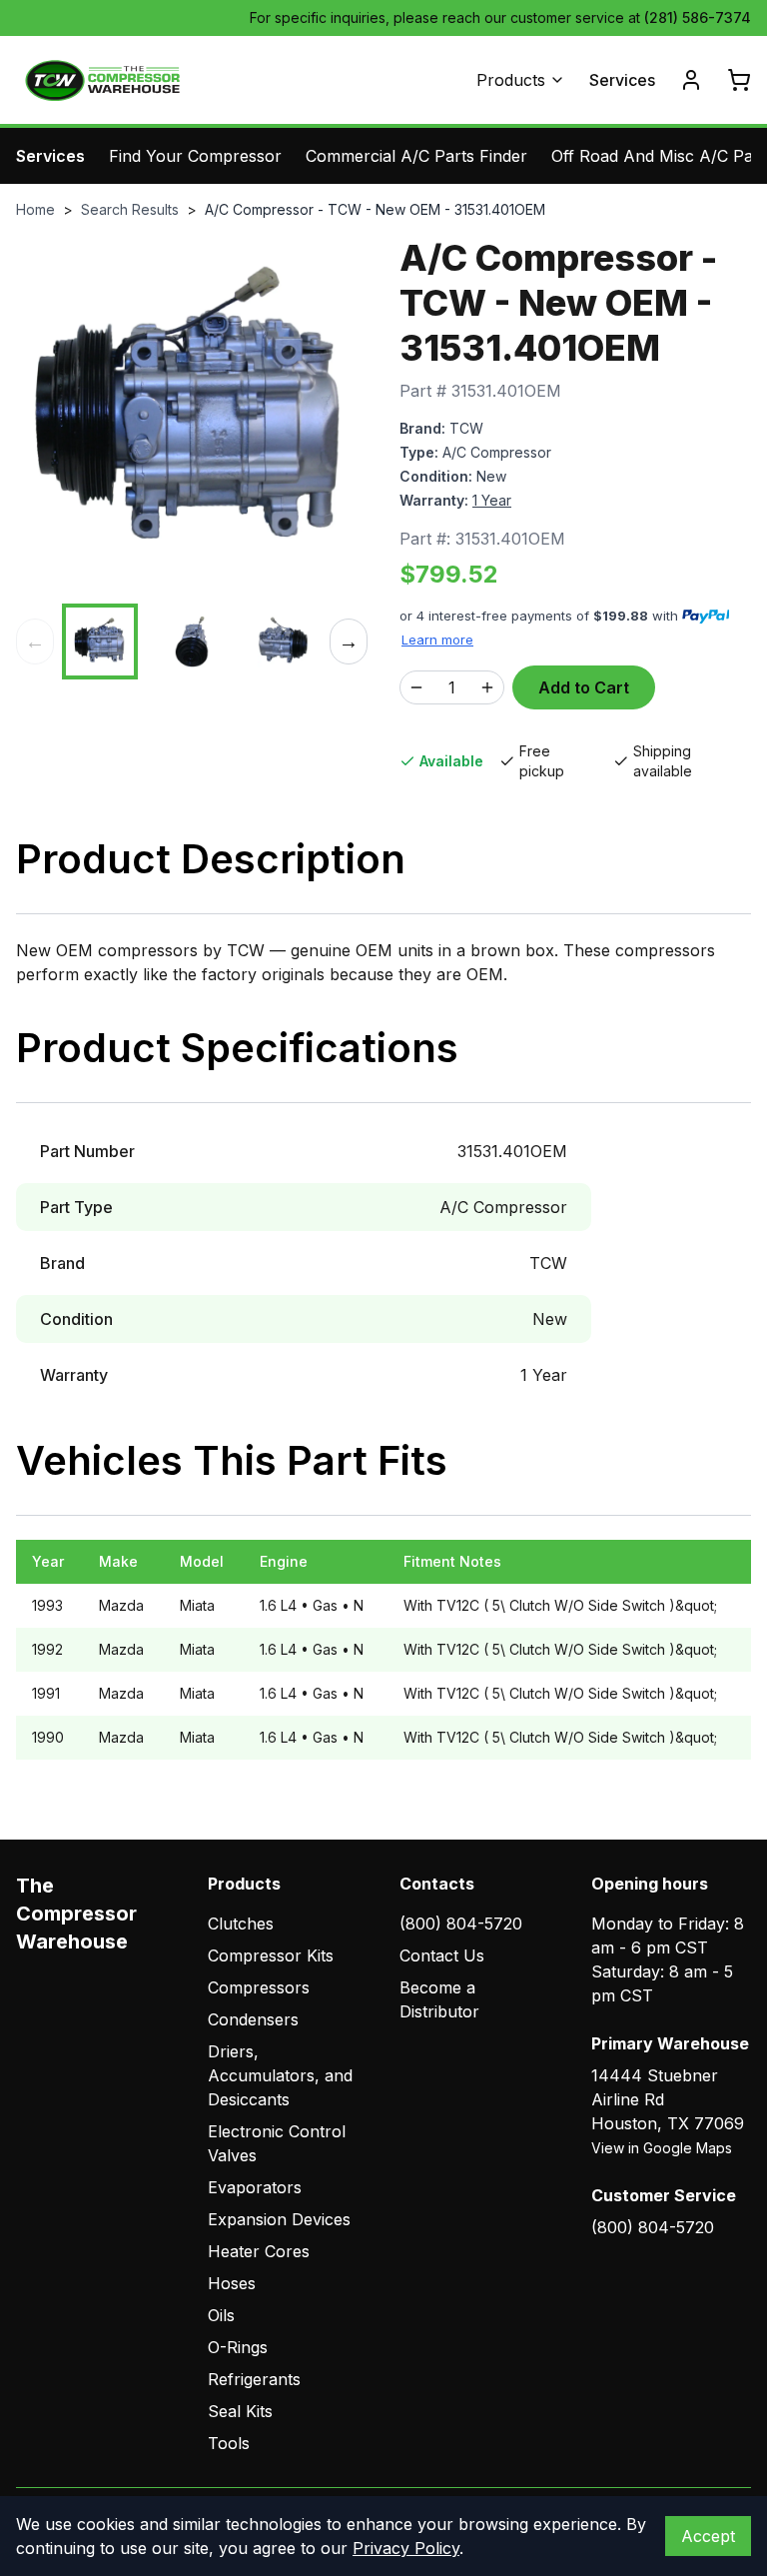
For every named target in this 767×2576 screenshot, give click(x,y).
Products (511, 80)
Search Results (130, 209)
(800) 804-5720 (461, 1924)
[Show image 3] (284, 642)
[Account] (691, 80)
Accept (708, 2536)
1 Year (492, 500)
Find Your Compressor (195, 156)
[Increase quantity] (487, 687)
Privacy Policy (406, 2548)
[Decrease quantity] (416, 687)
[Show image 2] (192, 642)
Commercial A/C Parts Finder (416, 156)
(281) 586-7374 (698, 17)
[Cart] (739, 80)
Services (622, 80)
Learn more (437, 640)
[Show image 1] (100, 642)
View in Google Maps (662, 2148)
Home (35, 209)
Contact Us (442, 1955)
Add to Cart (584, 687)
